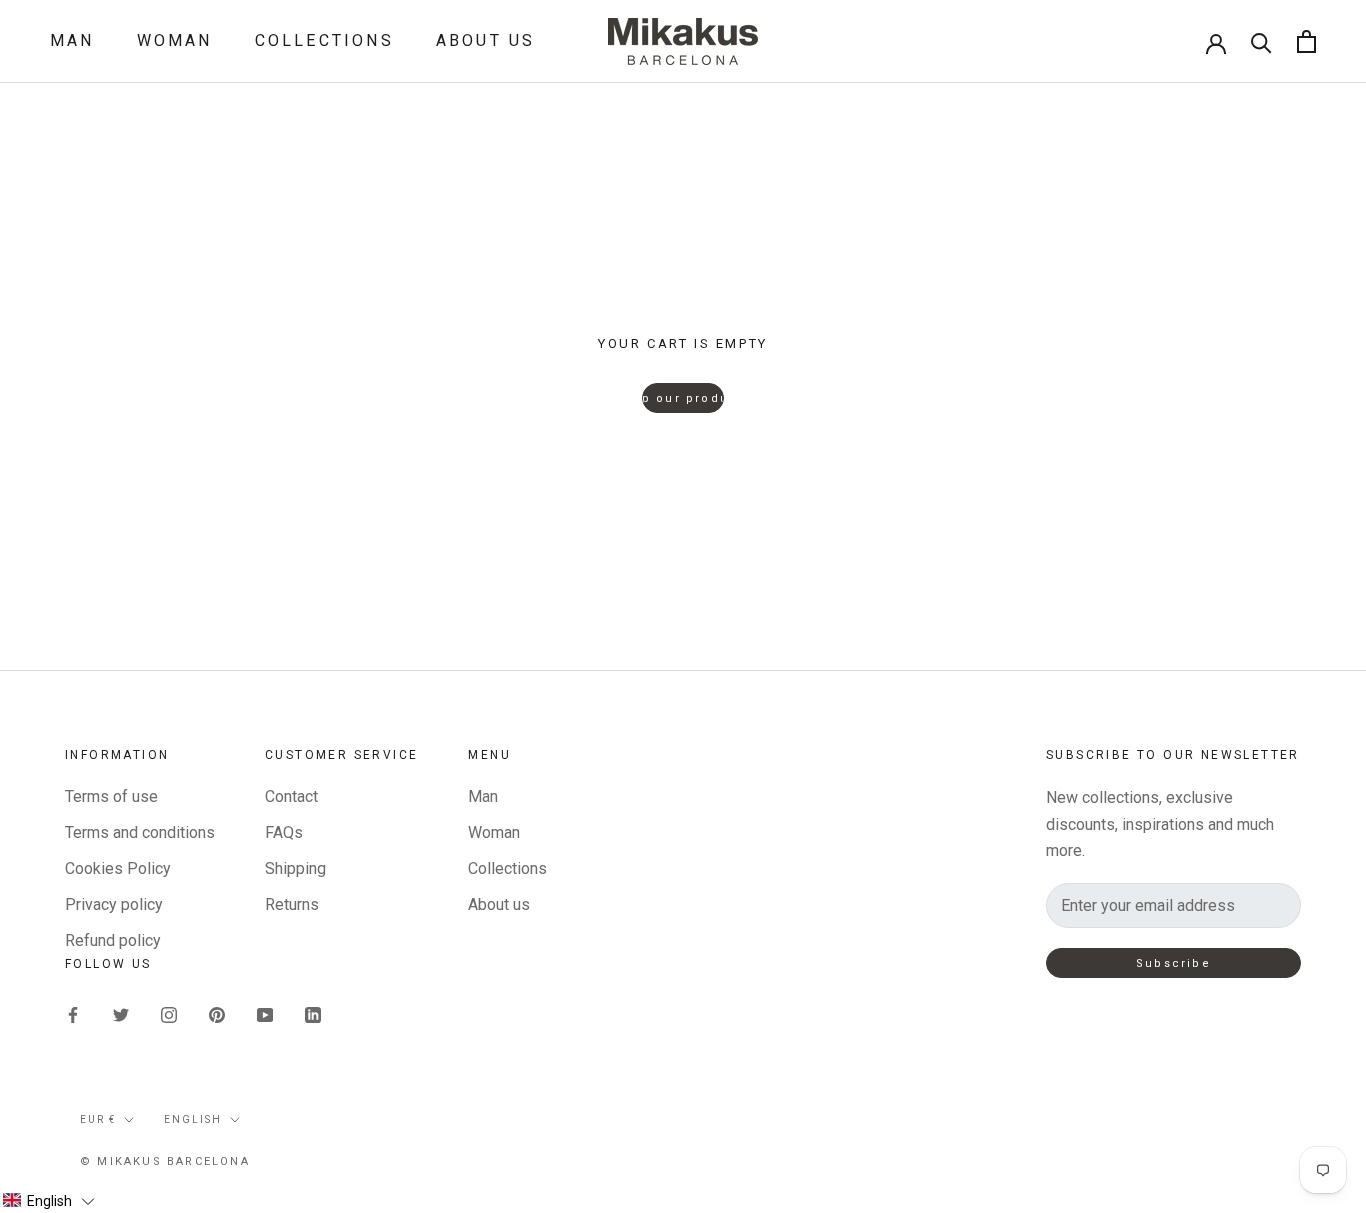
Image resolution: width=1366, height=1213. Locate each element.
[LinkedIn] (313, 1014)
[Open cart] (1306, 41)
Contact (291, 796)
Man (72, 40)
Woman (175, 40)
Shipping (295, 868)
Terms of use (111, 796)
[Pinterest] (217, 1014)
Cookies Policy (118, 868)
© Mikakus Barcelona (165, 1161)
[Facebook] (73, 1014)
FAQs (284, 832)
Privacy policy (114, 904)
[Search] (1261, 41)
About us (486, 40)
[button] (48, 1201)
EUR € (98, 1119)
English (193, 1119)
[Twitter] (121, 1014)
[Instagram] (169, 1014)
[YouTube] (265, 1014)
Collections (324, 40)
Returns (292, 904)
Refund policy (113, 940)
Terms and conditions (140, 832)
